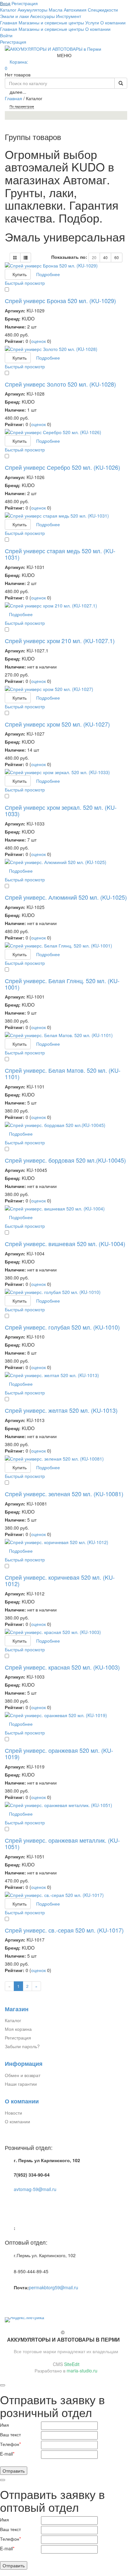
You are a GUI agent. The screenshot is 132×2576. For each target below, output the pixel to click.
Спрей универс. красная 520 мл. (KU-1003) (62, 1667)
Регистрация (13, 42)
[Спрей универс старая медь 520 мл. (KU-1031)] (66, 516)
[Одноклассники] (15, 2301)
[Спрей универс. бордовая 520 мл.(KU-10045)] (66, 1125)
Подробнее (48, 274)
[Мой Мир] (22, 2301)
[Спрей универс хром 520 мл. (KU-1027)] (66, 689)
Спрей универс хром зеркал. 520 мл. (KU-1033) (61, 810)
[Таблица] (26, 258)
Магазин (17, 2009)
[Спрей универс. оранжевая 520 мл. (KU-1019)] (66, 1715)
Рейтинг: (15, 341)
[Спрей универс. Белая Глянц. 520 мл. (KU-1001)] (66, 946)
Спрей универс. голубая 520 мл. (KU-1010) (62, 1327)
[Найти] (121, 83)
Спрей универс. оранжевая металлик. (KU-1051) (62, 1843)
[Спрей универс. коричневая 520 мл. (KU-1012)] (66, 1542)
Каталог (13, 2020)
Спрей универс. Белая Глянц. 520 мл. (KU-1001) (62, 984)
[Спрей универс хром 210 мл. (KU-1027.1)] (66, 606)
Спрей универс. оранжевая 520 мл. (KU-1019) (59, 1753)
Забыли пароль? (22, 2046)
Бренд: (13, 319)
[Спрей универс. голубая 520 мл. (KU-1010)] (66, 1292)
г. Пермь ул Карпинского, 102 (47, 2160)
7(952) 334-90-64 (32, 2175)
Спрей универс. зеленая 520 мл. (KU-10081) (64, 1494)
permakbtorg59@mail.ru (54, 2287)
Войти (6, 35)
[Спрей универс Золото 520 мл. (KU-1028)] (66, 349)
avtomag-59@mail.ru (35, 2189)
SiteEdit (72, 2364)
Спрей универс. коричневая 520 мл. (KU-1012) (60, 1580)
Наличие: (15, 327)
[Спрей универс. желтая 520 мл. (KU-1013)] (66, 1375)
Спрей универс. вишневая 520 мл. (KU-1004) (65, 1244)
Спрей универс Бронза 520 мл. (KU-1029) (60, 301)
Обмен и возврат (23, 2075)
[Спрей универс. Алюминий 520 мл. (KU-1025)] (66, 862)
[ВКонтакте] (8, 2301)
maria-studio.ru (82, 2371)
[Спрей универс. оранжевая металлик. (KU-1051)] (66, 1805)
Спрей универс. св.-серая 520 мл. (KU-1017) (64, 1930)
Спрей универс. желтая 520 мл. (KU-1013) (61, 1410)
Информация (24, 2064)
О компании (22, 2101)
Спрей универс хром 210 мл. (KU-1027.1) (60, 641)
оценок (38, 341)
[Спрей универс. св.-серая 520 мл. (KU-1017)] (66, 1895)
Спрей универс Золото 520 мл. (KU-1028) (60, 384)
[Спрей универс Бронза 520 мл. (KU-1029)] (66, 266)
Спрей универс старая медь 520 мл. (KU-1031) (60, 554)
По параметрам (22, 106)
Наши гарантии (21, 2084)
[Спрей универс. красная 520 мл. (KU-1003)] (66, 1632)
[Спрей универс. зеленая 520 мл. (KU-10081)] (66, 1459)
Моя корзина (18, 2029)
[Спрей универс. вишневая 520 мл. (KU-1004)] (66, 1209)
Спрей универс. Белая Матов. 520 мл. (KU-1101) (63, 1073)
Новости (13, 2113)
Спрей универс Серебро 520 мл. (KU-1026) (62, 467)
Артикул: (15, 310)
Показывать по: (69, 257)
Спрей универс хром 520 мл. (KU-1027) (57, 724)
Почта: (21, 2287)
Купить (20, 274)
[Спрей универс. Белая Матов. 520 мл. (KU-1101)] (66, 1035)
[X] (29, 2301)
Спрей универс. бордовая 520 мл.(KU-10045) (65, 1160)
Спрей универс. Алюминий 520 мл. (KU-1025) (66, 897)
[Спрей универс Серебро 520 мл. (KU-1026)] (66, 432)
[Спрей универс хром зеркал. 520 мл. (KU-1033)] (66, 772)
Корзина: (17, 65)
